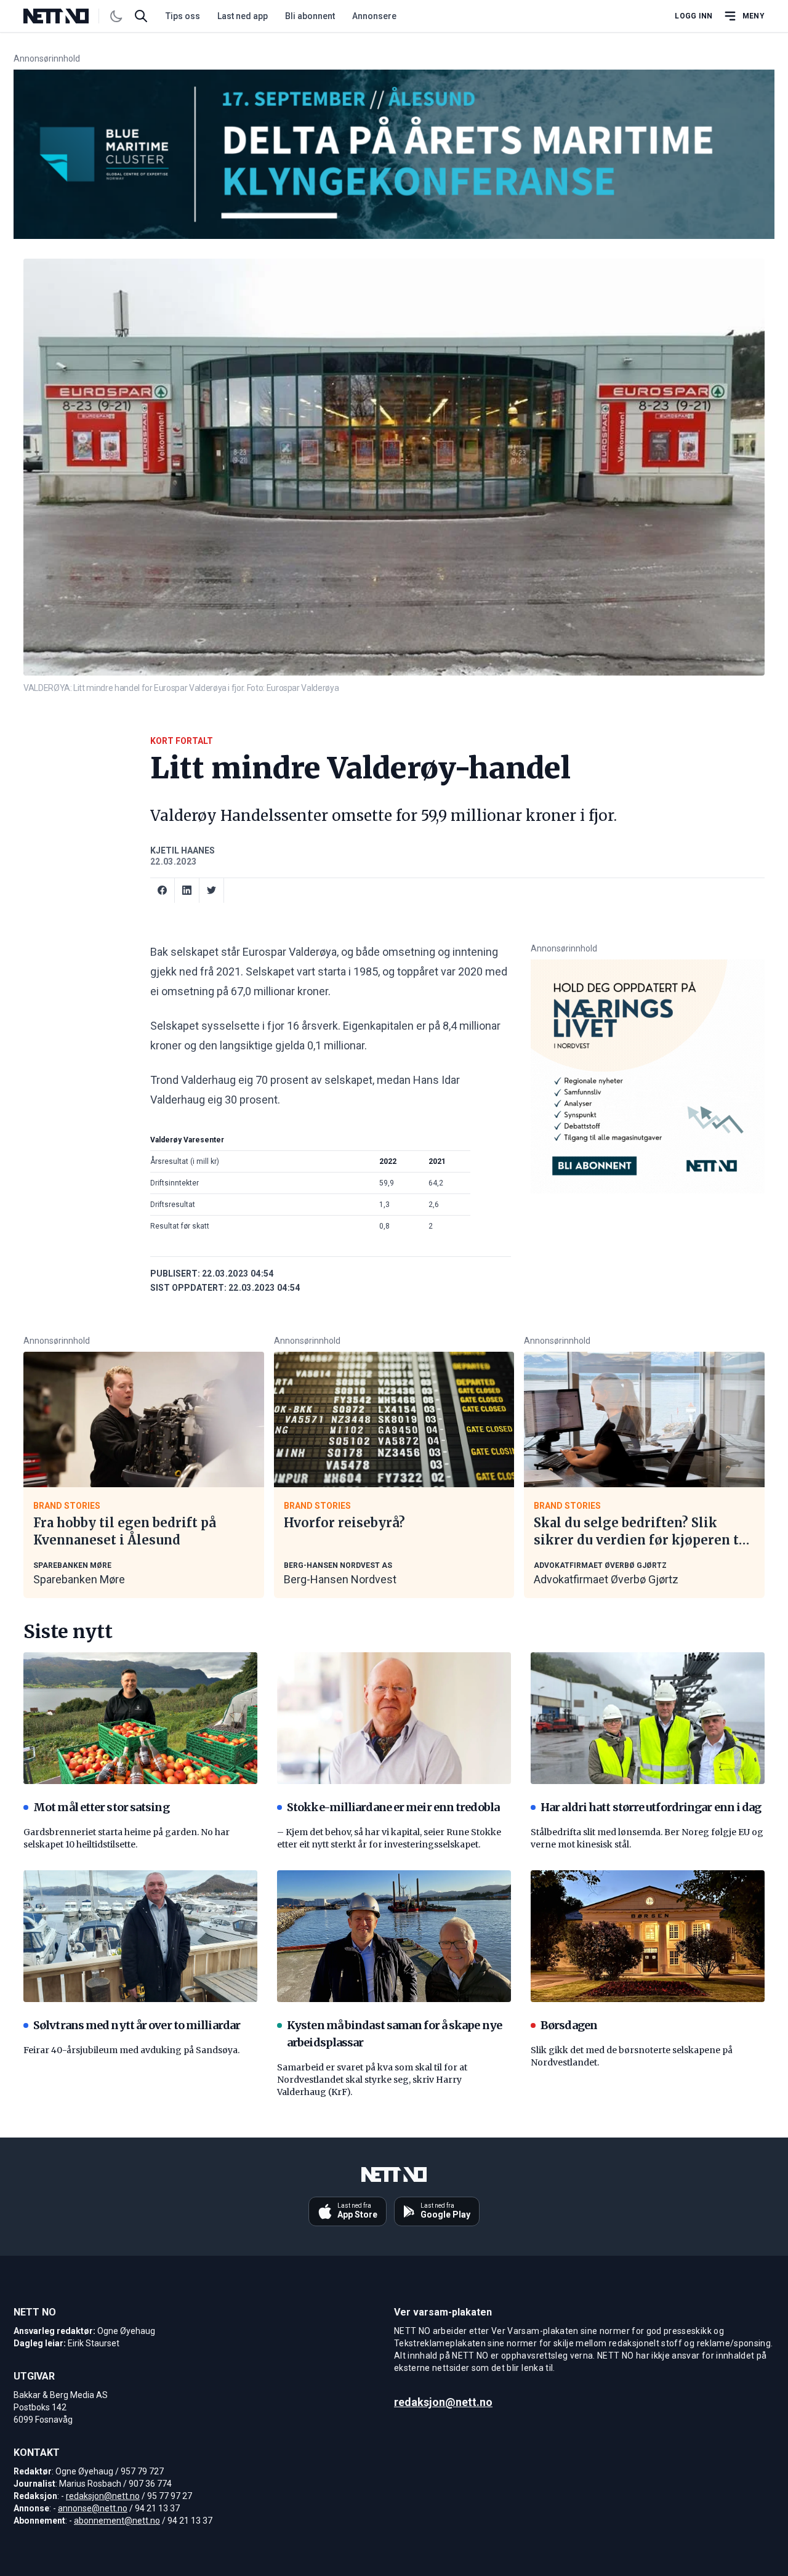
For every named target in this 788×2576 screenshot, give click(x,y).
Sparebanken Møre (79, 1579)
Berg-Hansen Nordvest (340, 1579)
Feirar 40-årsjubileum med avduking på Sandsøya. (131, 2050)
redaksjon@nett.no (103, 2496)
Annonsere (374, 16)
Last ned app (243, 16)
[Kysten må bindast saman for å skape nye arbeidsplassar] (394, 1936)
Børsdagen (569, 2025)
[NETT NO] (66, 16)
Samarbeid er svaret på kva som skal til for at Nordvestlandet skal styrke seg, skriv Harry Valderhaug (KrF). (372, 2080)
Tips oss (183, 16)
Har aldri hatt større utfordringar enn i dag (651, 1807)
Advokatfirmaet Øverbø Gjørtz (606, 1579)
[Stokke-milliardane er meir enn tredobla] (394, 1718)
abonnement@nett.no (117, 2521)
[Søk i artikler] (141, 16)
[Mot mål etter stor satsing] (140, 1718)
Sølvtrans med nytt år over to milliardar (137, 2025)
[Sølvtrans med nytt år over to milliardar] (140, 1936)
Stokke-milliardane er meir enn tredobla (393, 1807)
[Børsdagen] (648, 1936)
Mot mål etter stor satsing (101, 1807)
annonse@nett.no (93, 2508)
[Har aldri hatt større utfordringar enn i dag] (648, 1718)
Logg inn (694, 16)
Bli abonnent (310, 16)
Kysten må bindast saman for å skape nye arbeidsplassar (394, 2034)
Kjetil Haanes (183, 850)
